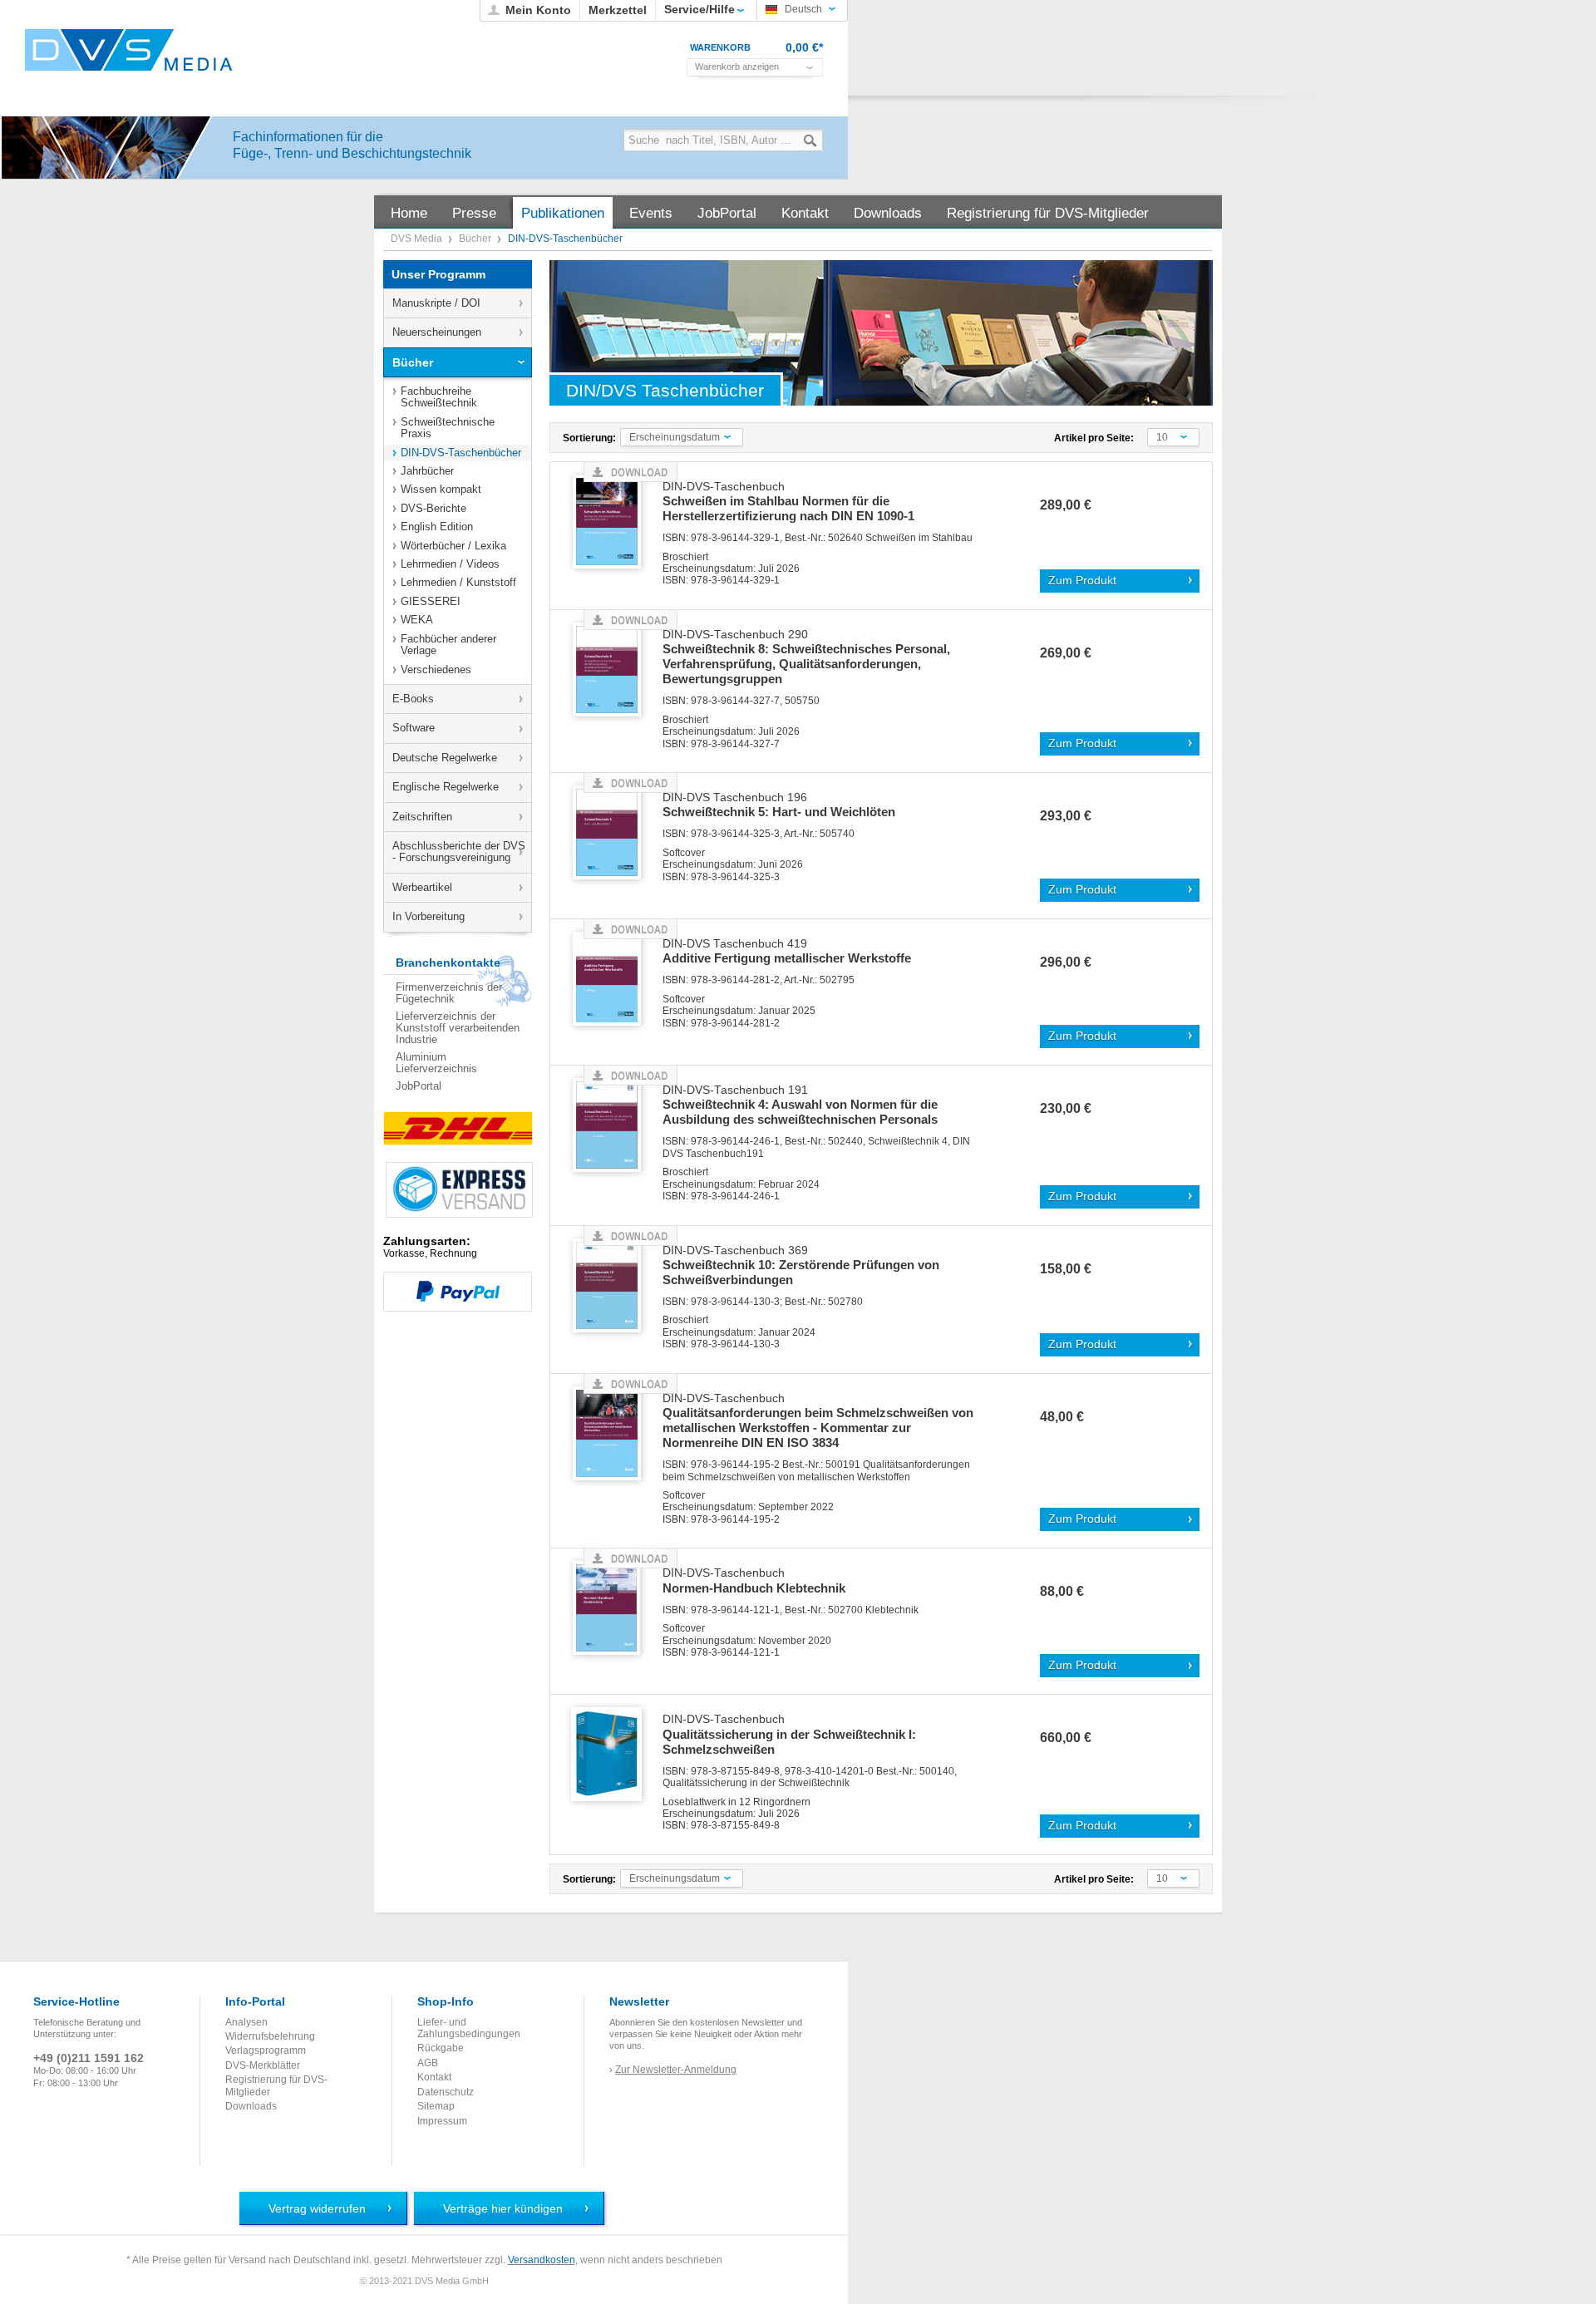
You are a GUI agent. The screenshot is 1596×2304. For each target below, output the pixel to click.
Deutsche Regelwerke (445, 758)
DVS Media (418, 239)
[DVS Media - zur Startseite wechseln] (129, 50)
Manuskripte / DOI (436, 303)
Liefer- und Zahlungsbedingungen (469, 2028)
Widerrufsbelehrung (270, 2036)
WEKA (417, 620)
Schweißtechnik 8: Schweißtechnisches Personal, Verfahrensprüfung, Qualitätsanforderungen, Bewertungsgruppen (806, 657)
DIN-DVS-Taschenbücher (461, 453)
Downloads (251, 2106)
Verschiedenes (436, 670)
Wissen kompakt (441, 489)
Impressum (442, 2121)
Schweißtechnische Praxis (448, 428)
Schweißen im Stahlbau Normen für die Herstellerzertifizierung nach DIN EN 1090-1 (788, 502)
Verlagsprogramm (266, 2050)
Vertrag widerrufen (317, 2208)
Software (414, 728)
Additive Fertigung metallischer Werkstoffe (787, 952)
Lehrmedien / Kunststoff (458, 582)
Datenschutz (446, 2092)
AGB (428, 2063)
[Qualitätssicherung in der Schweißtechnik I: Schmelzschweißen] (613, 1755)
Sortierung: (589, 438)
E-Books (413, 699)
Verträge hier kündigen (503, 2208)
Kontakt (434, 2077)
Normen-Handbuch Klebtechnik (754, 1581)
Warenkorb (720, 47)
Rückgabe (441, 2048)
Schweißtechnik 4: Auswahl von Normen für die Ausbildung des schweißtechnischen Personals (800, 1105)
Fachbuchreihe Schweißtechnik (439, 397)
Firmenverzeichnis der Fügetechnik (449, 993)
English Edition (437, 527)
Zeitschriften (422, 817)
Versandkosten (542, 2260)
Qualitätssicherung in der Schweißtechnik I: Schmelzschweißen (789, 1735)
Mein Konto (538, 10)
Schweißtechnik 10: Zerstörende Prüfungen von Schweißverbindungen (801, 1266)
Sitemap (436, 2106)
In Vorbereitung (429, 916)
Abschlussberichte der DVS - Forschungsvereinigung (459, 852)
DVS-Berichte (433, 508)
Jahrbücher (427, 471)
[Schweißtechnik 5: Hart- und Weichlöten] (613, 833)
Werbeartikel (422, 887)
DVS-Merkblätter (263, 2065)
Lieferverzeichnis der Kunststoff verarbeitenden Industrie (458, 1028)
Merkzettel (618, 10)
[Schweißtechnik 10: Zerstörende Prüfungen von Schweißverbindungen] (613, 1286)
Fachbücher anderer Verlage (448, 645)
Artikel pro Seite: (1094, 438)
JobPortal (419, 1086)
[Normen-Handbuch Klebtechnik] (613, 1609)
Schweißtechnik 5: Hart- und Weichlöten (779, 805)
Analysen (246, 2022)
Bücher (476, 239)
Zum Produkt (1082, 581)
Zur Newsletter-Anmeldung (676, 2070)
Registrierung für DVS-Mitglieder (276, 2085)
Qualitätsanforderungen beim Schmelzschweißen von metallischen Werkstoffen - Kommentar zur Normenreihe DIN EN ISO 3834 (818, 1421)
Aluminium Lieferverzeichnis (436, 1063)
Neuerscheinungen (437, 332)
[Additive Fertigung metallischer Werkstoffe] (613, 980)
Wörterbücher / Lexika (453, 546)
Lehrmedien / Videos (450, 564)
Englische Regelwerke (446, 787)
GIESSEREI (431, 601)
